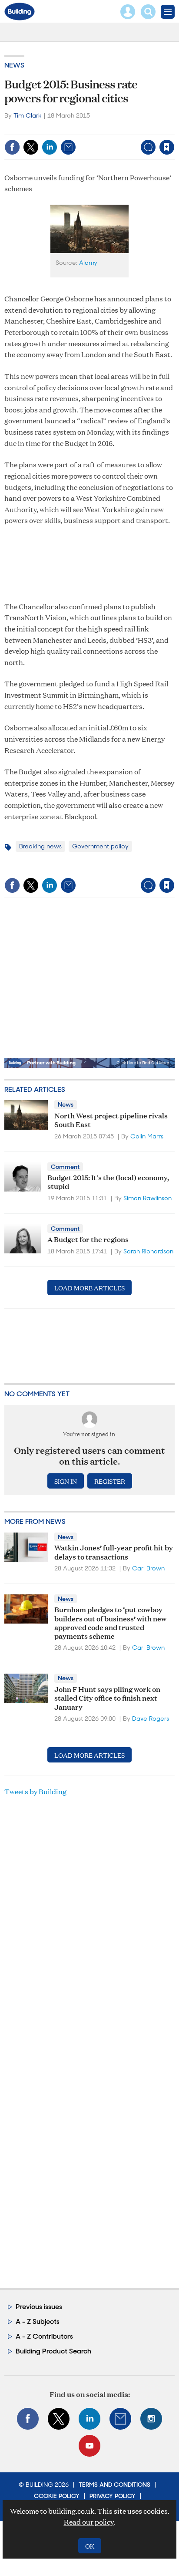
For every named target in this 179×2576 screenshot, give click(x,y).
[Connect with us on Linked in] (89, 2419)
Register (110, 1481)
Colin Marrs (147, 1136)
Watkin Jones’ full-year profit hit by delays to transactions (114, 1551)
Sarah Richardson (148, 1251)
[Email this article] (68, 147)
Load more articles (89, 1288)
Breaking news (40, 846)
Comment (65, 1167)
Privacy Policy (113, 2496)
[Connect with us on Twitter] (59, 2419)
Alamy (88, 263)
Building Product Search (53, 2351)
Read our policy (89, 2522)
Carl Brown (148, 1568)
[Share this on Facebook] (12, 147)
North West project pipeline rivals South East (111, 1119)
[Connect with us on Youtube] (89, 2446)
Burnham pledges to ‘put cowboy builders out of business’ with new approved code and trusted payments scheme (110, 1622)
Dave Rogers (151, 1718)
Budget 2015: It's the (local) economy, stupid (108, 1181)
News (14, 65)
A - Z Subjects (38, 2321)
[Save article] (167, 147)
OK (90, 2546)
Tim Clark (28, 115)
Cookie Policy (57, 2496)
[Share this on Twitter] (31, 147)
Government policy (100, 846)
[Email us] (120, 2419)
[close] (174, 129)
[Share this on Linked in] (50, 147)
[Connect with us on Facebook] (28, 2419)
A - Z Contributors (44, 2336)
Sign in (58, 129)
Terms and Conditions (114, 2485)
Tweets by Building (35, 1791)
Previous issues (39, 2307)
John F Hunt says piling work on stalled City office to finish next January (107, 1698)
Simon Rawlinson (148, 1198)
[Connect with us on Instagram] (151, 2419)
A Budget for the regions (88, 1239)
